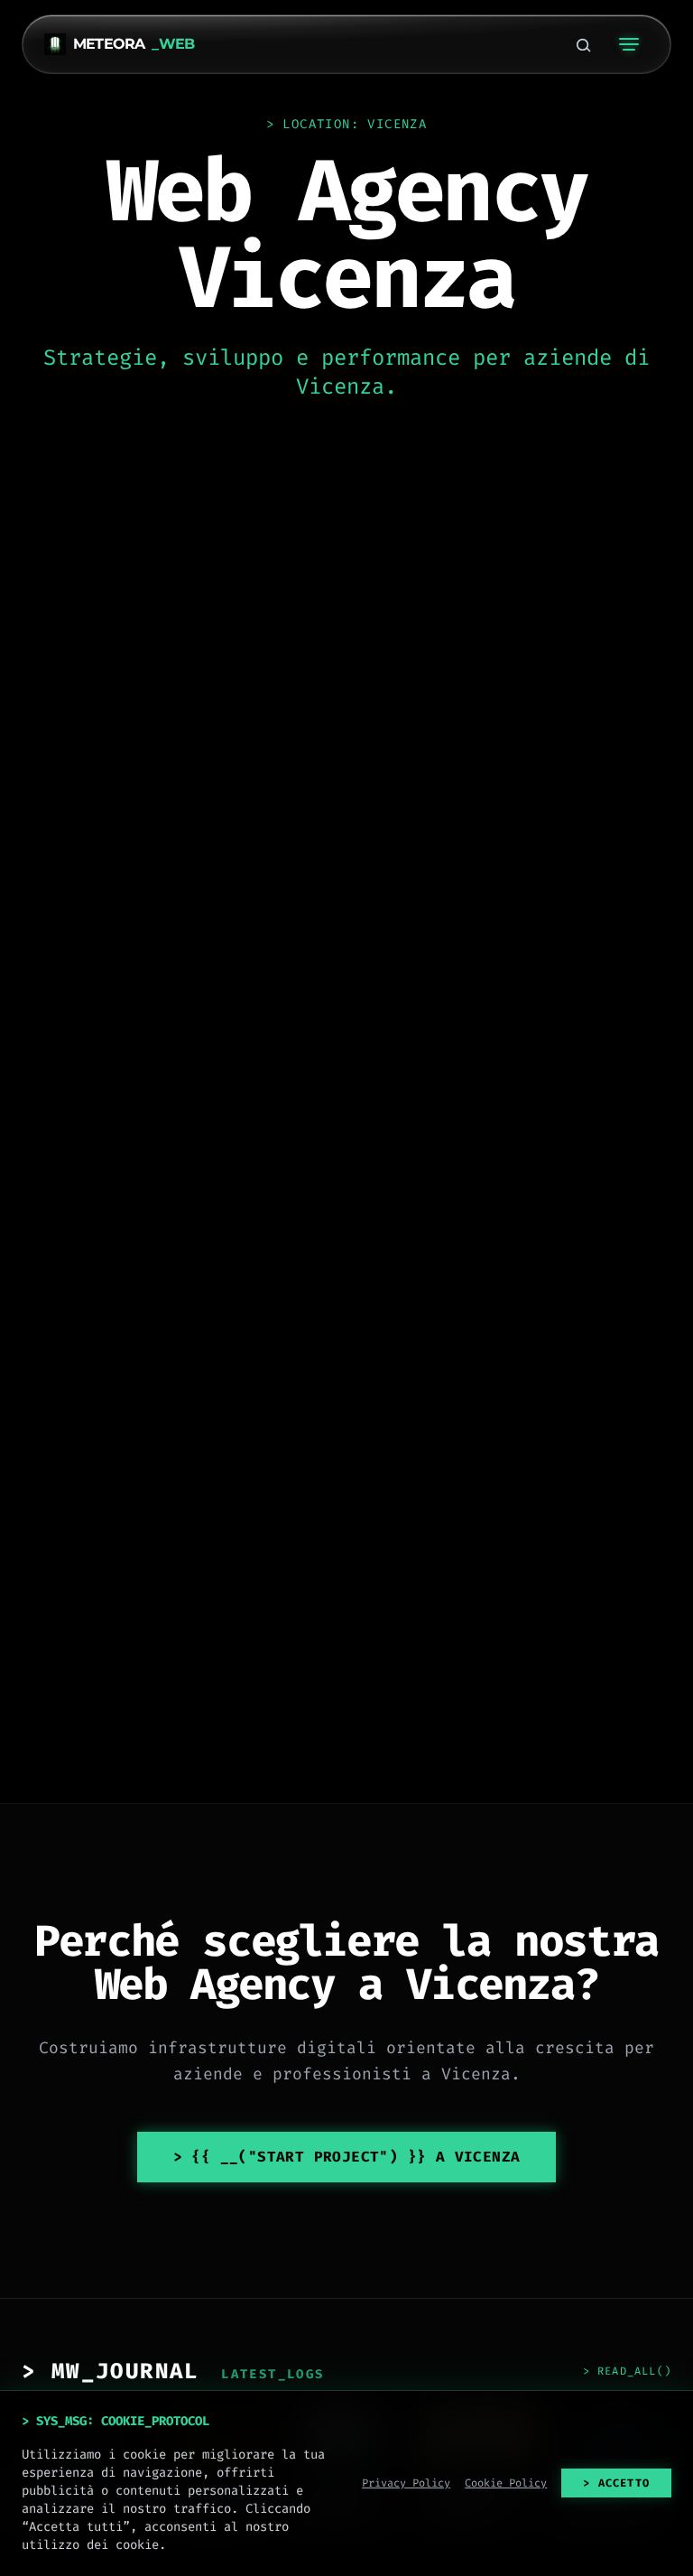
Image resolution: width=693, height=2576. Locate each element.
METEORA (134, 44)
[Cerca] (583, 44)
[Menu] (629, 44)
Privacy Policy (406, 2483)
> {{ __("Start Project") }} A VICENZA (347, 2157)
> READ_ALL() (627, 2371)
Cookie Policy (506, 2483)
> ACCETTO (616, 2483)
